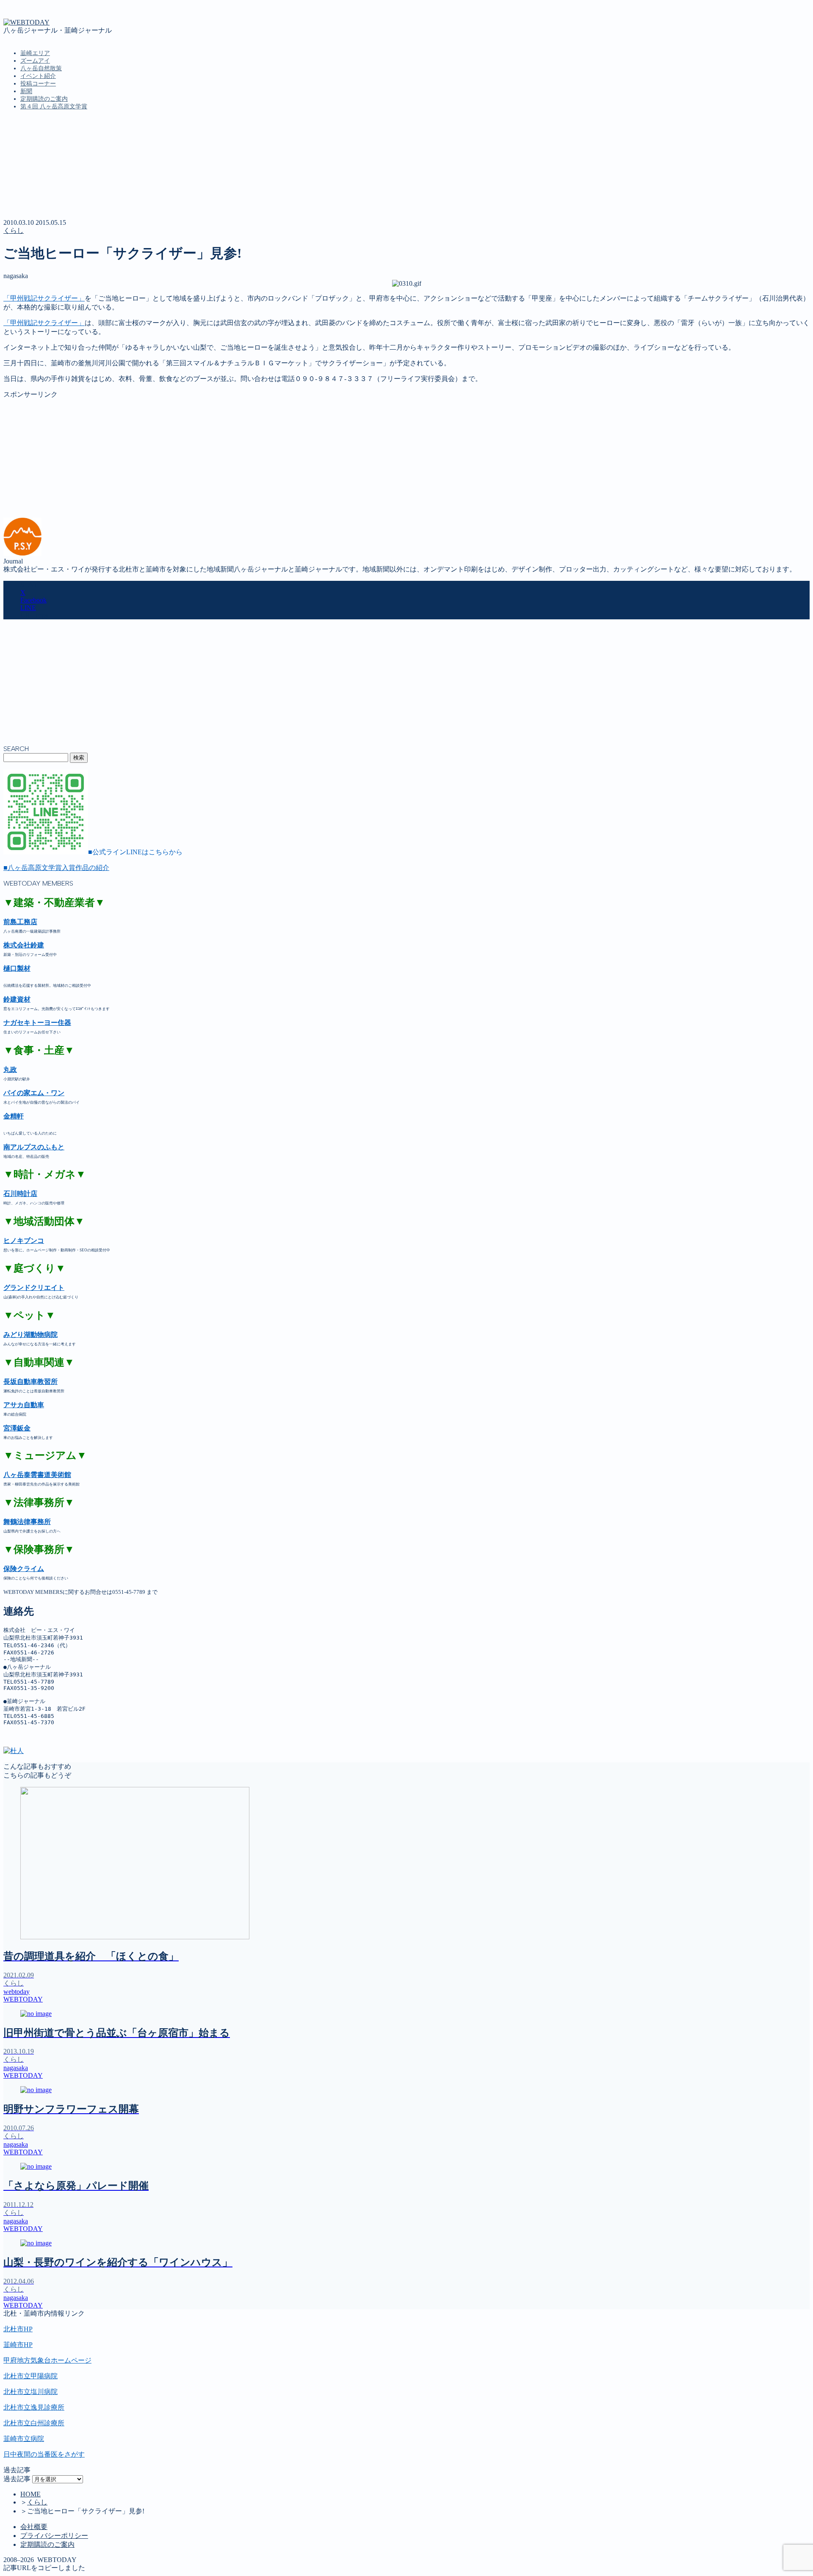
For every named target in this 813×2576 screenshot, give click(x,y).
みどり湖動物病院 (30, 1335)
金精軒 (14, 1116)
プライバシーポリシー (54, 2536)
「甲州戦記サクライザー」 (44, 298)
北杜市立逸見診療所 (34, 2407)
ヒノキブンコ (24, 1241)
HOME (30, 2494)
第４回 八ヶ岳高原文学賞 (54, 106)
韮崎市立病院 (24, 2439)
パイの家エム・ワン (34, 1093)
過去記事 (17, 2479)
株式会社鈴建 (24, 945)
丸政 (10, 1070)
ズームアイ (35, 61)
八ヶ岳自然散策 (41, 68)
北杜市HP (18, 2329)
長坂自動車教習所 (30, 1382)
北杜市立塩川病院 (30, 2392)
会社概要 (34, 2527)
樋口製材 (17, 968)
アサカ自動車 (24, 1405)
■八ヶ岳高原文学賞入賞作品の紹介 (56, 868)
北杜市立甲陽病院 (30, 2376)
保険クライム (24, 1569)
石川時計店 (20, 1194)
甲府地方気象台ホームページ (47, 2360)
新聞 (26, 91)
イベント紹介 (38, 76)
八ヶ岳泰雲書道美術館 (37, 1475)
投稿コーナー (38, 84)
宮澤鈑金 (17, 1428)
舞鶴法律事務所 (27, 1522)
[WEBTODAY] (26, 22)
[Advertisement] (257, 458)
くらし (14, 231)
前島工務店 (20, 922)
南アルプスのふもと (34, 1147)
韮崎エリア (35, 53)
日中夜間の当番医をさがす (44, 2454)
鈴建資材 (17, 999)
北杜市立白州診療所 (34, 2423)
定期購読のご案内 (44, 99)
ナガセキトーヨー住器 (37, 1023)
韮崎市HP (18, 2345)
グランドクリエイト (34, 1288)
